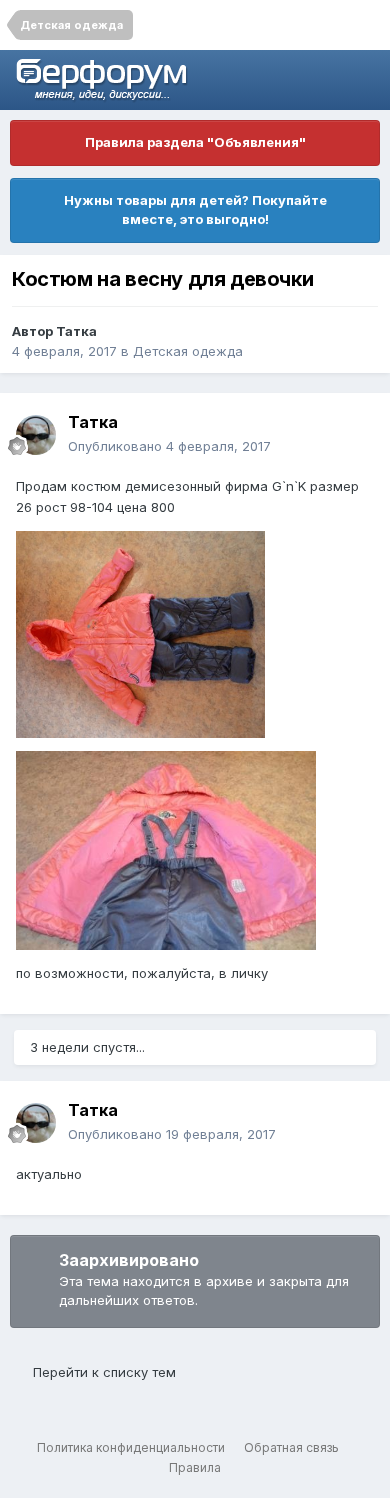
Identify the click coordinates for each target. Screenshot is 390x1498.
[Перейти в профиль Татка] (36, 435)
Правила (195, 1467)
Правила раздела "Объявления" (195, 142)
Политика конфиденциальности (131, 1447)
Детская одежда (188, 351)
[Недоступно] (140, 633)
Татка (76, 331)
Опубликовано (169, 446)
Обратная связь (291, 1447)
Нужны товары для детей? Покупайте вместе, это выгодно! (195, 210)
